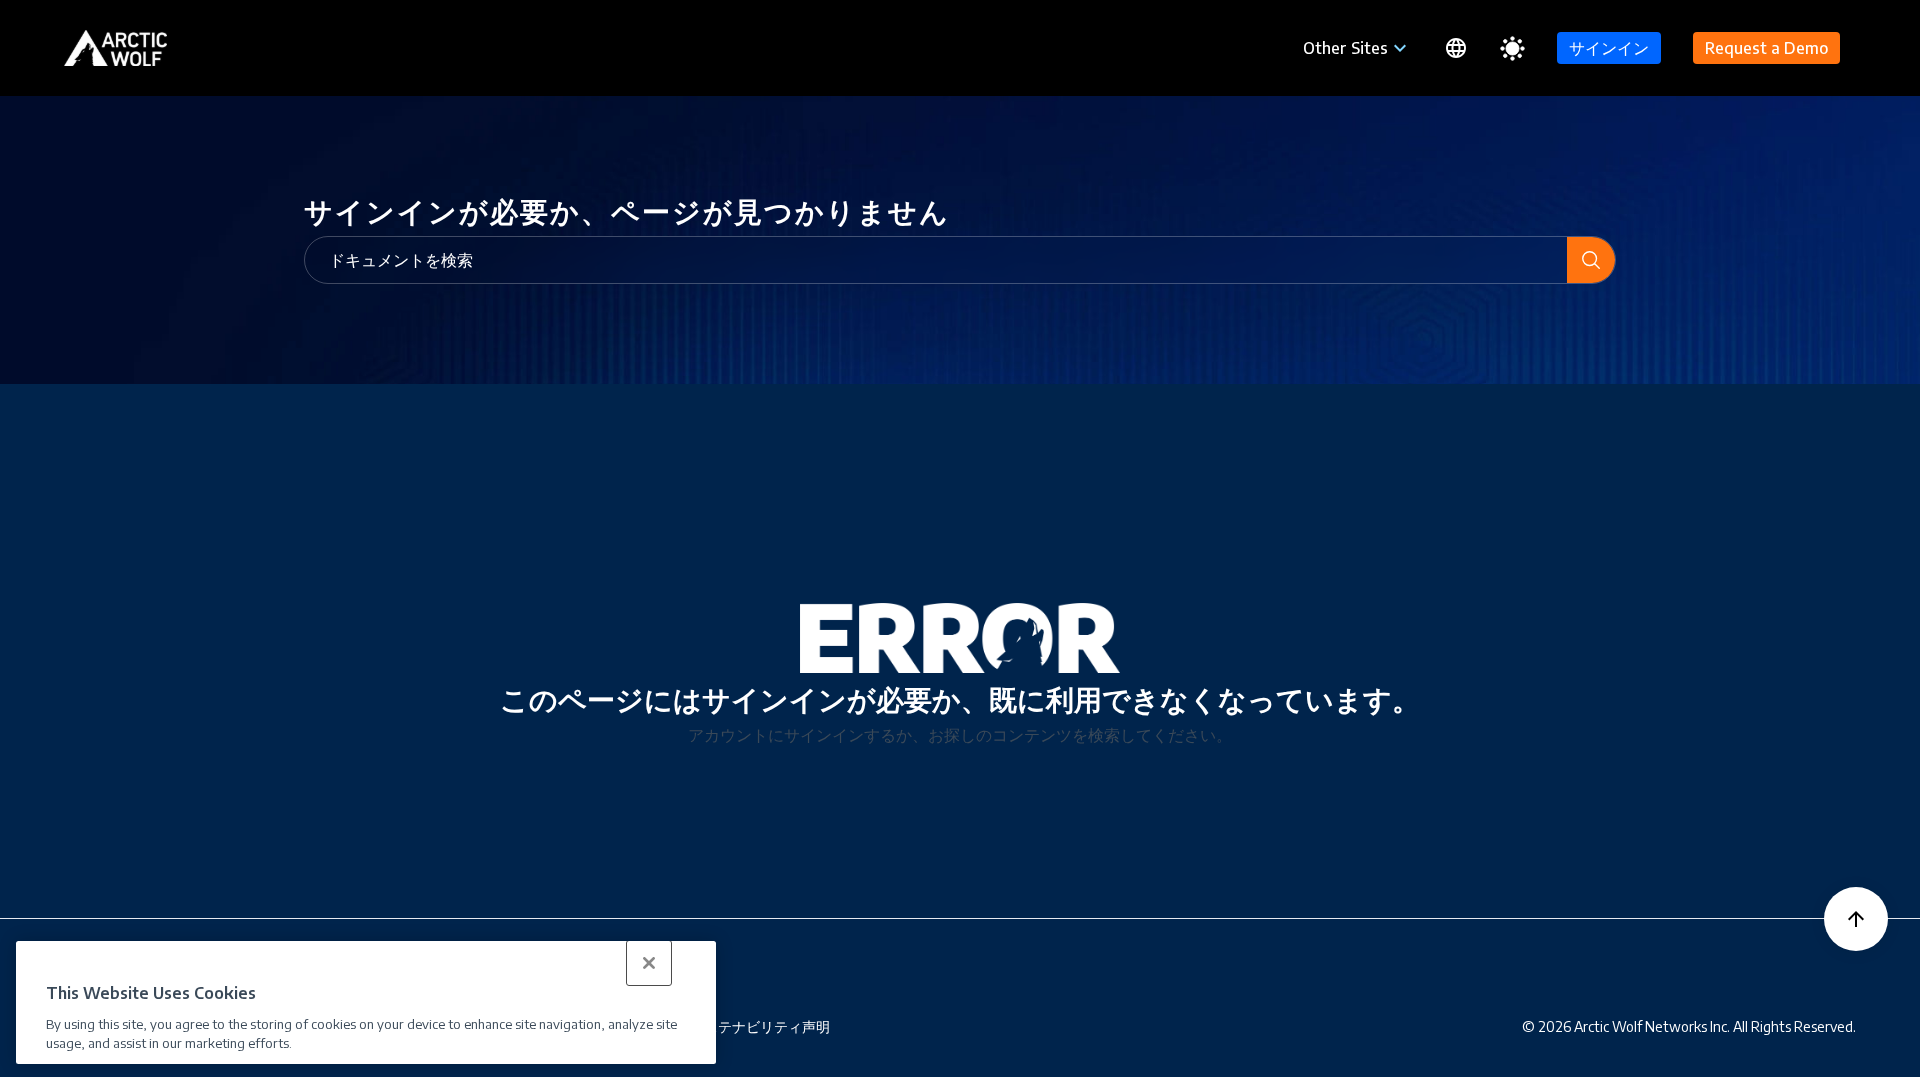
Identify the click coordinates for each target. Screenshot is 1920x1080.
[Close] (649, 963)
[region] (366, 1002)
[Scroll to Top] (1856, 919)
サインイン (1609, 48)
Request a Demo (1766, 48)
